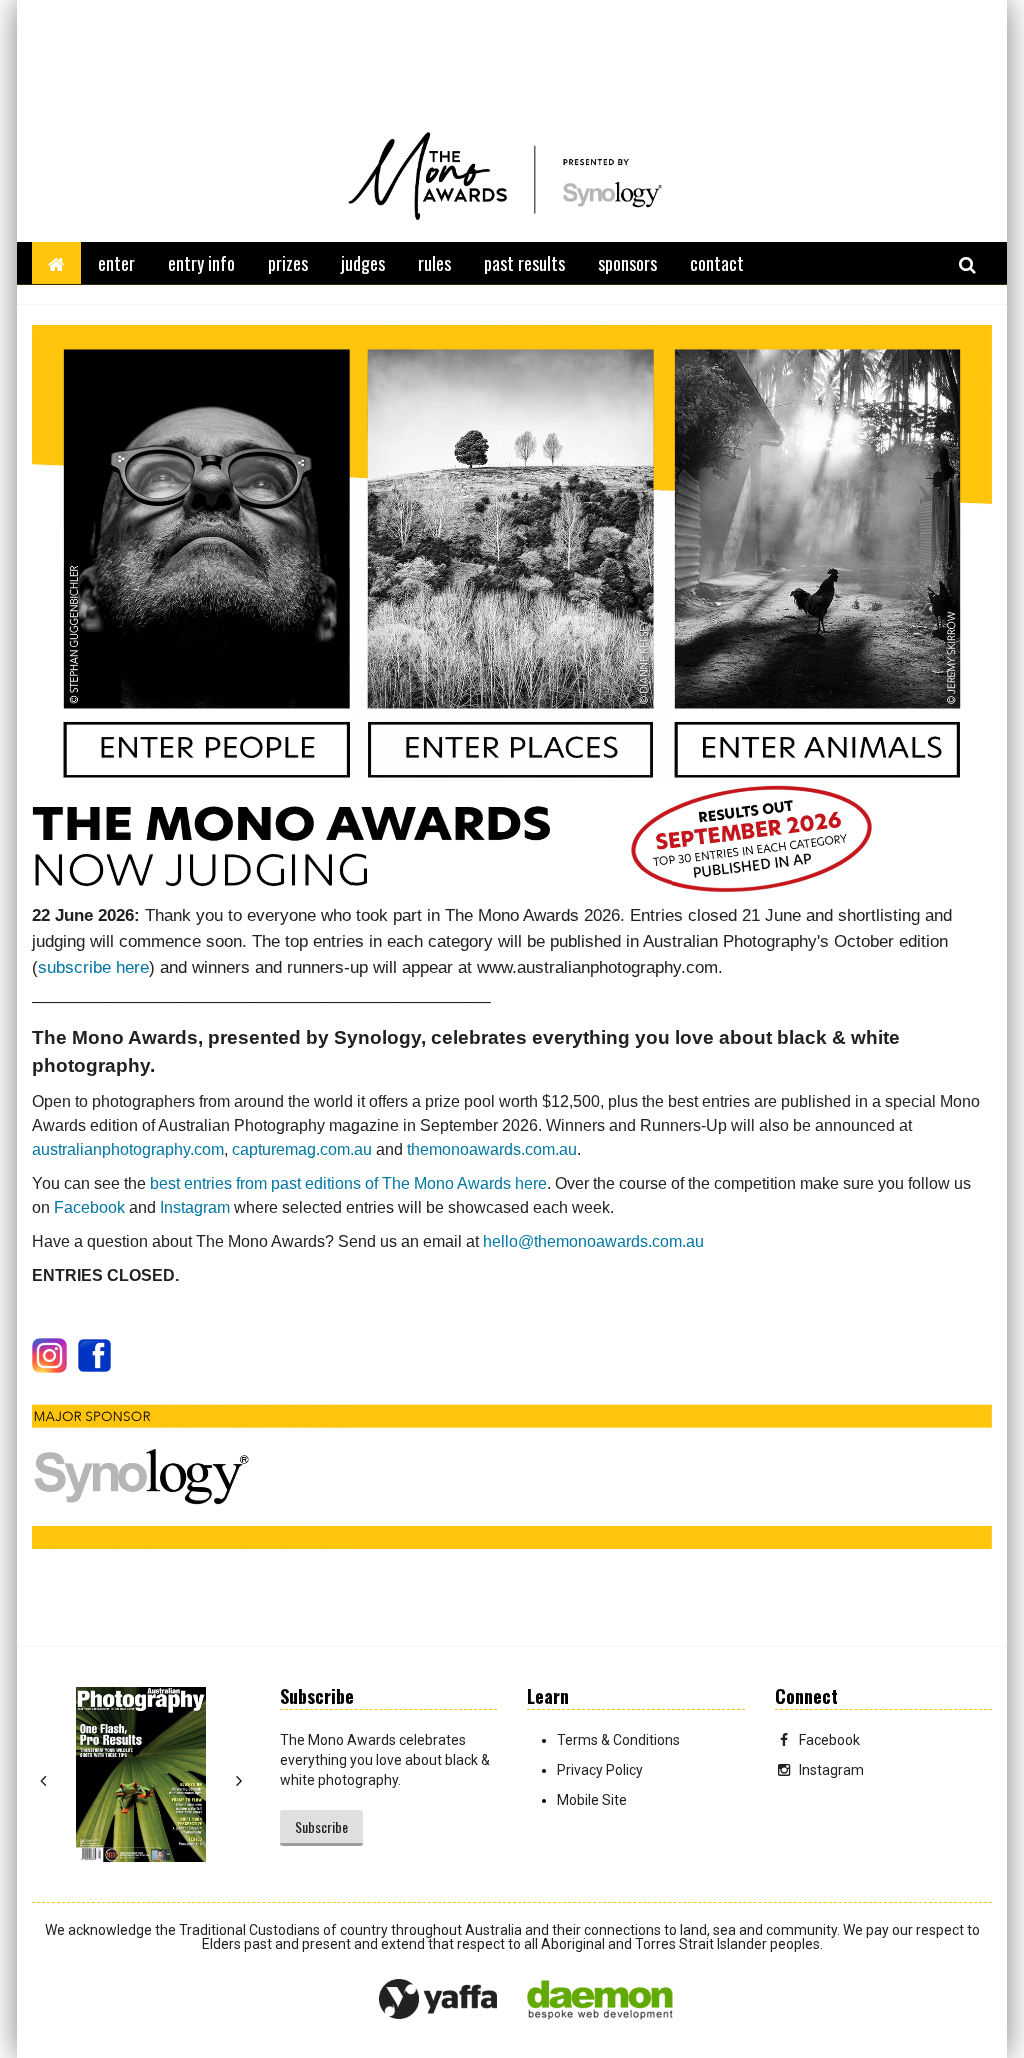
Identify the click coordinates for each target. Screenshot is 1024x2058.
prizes (288, 263)
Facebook (89, 1207)
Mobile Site (592, 1800)
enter (116, 263)
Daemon (600, 2000)
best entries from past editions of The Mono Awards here (348, 1183)
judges (363, 263)
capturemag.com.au (302, 1149)
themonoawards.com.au (492, 1149)
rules (434, 263)
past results (524, 263)
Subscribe (321, 1826)
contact (717, 263)
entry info (201, 263)
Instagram (195, 1207)
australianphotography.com (128, 1149)
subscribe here (93, 967)
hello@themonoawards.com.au (593, 1241)
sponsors (627, 263)
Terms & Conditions (618, 1740)
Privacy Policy (600, 1770)
